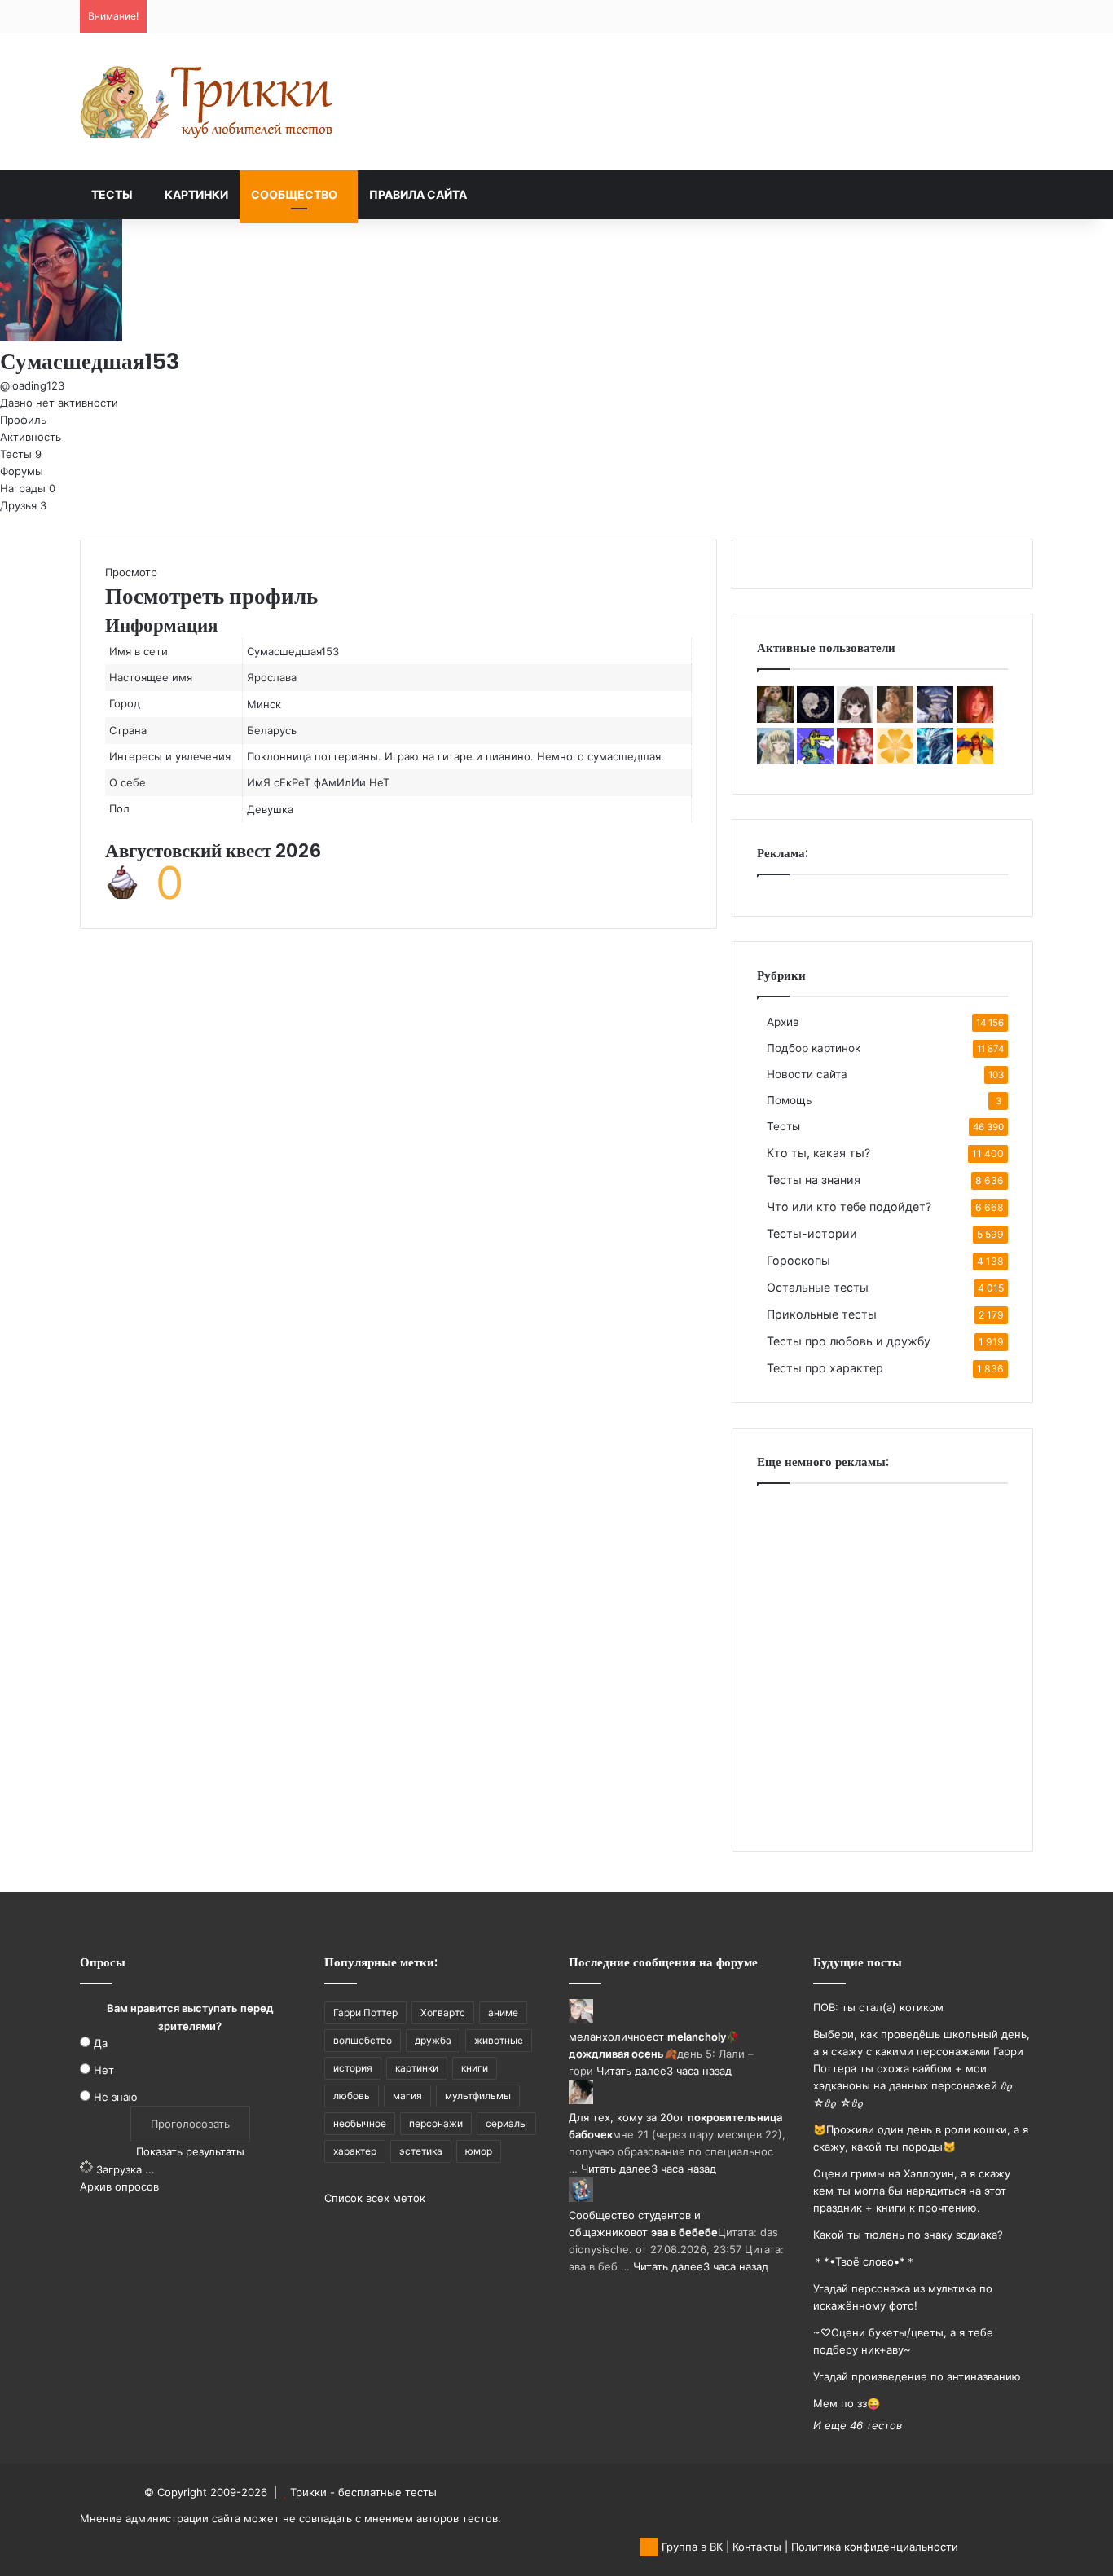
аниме (503, 2012)
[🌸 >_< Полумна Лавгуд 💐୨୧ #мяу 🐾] (775, 719)
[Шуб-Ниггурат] (855, 760)
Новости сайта (807, 1074)
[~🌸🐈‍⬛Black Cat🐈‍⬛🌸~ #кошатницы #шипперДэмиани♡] (855, 719)
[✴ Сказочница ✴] (815, 719)
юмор (479, 2151)
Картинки (196, 194)
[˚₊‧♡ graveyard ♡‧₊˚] (975, 719)
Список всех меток (375, 2198)
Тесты (112, 194)
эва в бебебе (684, 2232)
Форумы (22, 471)
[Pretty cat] (895, 760)
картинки (417, 2068)
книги (475, 2068)
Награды (28, 488)
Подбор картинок (814, 1048)
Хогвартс (443, 2012)
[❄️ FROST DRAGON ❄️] (935, 760)
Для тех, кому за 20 (621, 2117)
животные (499, 2040)
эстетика (421, 2151)
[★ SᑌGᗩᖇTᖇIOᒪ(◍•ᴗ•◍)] (815, 760)
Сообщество (294, 194)
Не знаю (116, 2097)
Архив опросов (119, 2186)
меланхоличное (611, 2037)
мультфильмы (478, 2096)
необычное (360, 2123)
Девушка (270, 809)
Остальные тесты (818, 1287)
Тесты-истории (812, 1233)
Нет (104, 2070)
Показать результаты (190, 2151)
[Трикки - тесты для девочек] (210, 102)
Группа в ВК (691, 2547)
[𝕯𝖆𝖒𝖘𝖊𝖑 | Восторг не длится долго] (895, 719)
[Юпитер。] (775, 760)
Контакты (757, 2547)
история (353, 2068)
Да (101, 2043)
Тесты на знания (814, 1180)
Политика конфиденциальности (875, 2547)
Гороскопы (798, 1260)
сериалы (506, 2123)
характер (355, 2151)
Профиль (23, 420)
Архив (783, 1022)
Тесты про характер (825, 1368)
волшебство (363, 2040)
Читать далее (631, 2071)
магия (407, 2096)
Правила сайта (418, 194)
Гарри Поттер (365, 2012)
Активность (31, 437)
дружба (433, 2040)
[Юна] (975, 760)
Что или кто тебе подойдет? (849, 1207)
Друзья (23, 505)
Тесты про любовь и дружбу (849, 1341)
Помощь (790, 1100)
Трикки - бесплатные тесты (363, 2492)
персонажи (436, 2123)
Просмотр (131, 572)
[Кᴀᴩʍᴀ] (935, 719)
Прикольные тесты (822, 1314)
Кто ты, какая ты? (818, 1153)
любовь (352, 2096)
